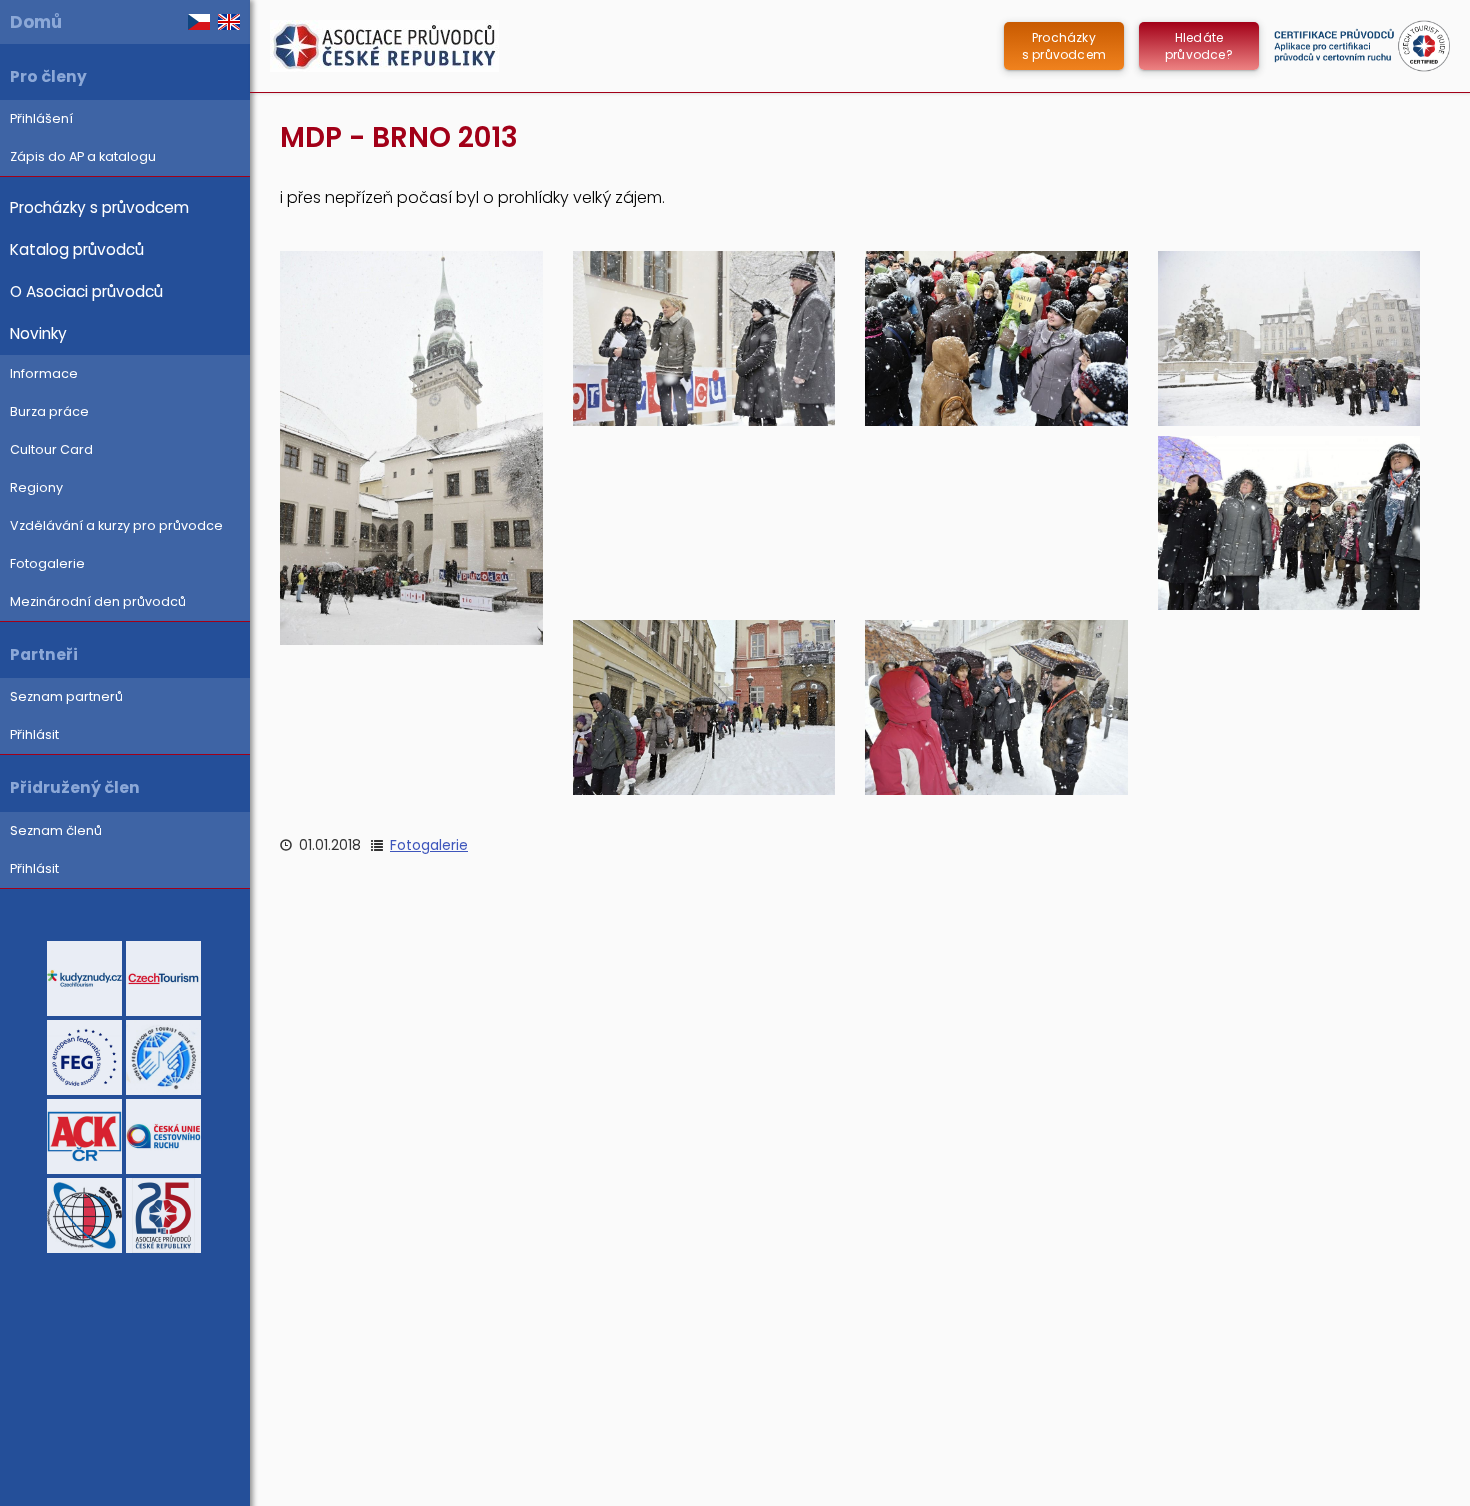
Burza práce (49, 411)
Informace (44, 373)
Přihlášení (41, 118)
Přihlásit (34, 734)
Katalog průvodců (77, 249)
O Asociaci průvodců (86, 291)
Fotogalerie (47, 563)
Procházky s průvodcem (99, 207)
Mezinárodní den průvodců (98, 601)
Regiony (36, 487)
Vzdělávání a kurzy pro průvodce (116, 525)
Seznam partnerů (66, 696)
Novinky (38, 333)
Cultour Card (51, 449)
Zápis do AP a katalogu (83, 156)
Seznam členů (56, 830)
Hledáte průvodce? (1199, 46)
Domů (36, 22)
